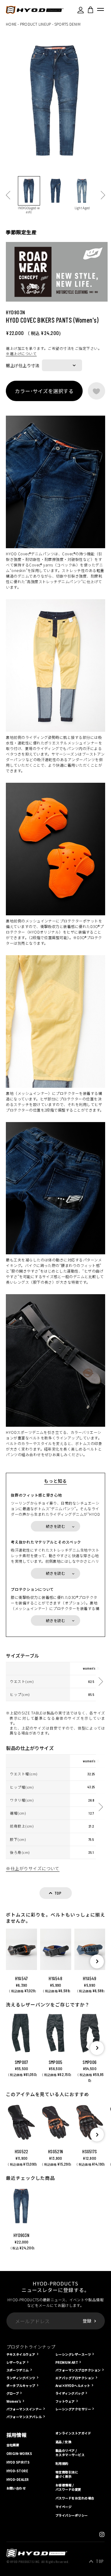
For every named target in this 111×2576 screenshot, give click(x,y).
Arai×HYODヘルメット (73, 2385)
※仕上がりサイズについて (33, 1868)
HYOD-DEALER (18, 2480)
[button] (97, 1962)
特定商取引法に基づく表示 (67, 2474)
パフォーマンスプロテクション (78, 2370)
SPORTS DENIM (67, 24)
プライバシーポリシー (72, 2515)
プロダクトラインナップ (31, 2347)
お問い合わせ (16, 2488)
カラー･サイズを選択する (44, 391)
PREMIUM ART (67, 2362)
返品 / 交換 (63, 2442)
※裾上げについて (21, 354)
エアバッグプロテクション (75, 2378)
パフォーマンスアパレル (24, 2417)
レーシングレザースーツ (73, 2354)
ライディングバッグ (70, 2393)
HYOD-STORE (17, 2471)
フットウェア (65, 2401)
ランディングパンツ (21, 2378)
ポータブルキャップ (21, 2385)
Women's (14, 2401)
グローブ (13, 2393)
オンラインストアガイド (73, 2433)
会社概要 (13, 2445)
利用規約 (62, 2464)
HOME (11, 24)
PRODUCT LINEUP (35, 24)
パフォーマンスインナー (24, 2409)
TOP (100, 2561)
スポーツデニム (18, 2370)
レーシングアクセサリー (73, 2409)
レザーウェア (16, 2362)
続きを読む (55, 1526)
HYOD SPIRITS (18, 2462)
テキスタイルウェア (21, 2354)
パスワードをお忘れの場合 (75, 2498)
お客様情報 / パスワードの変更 (68, 2487)
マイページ (64, 2507)
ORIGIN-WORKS (19, 2454)
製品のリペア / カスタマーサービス (70, 2453)
